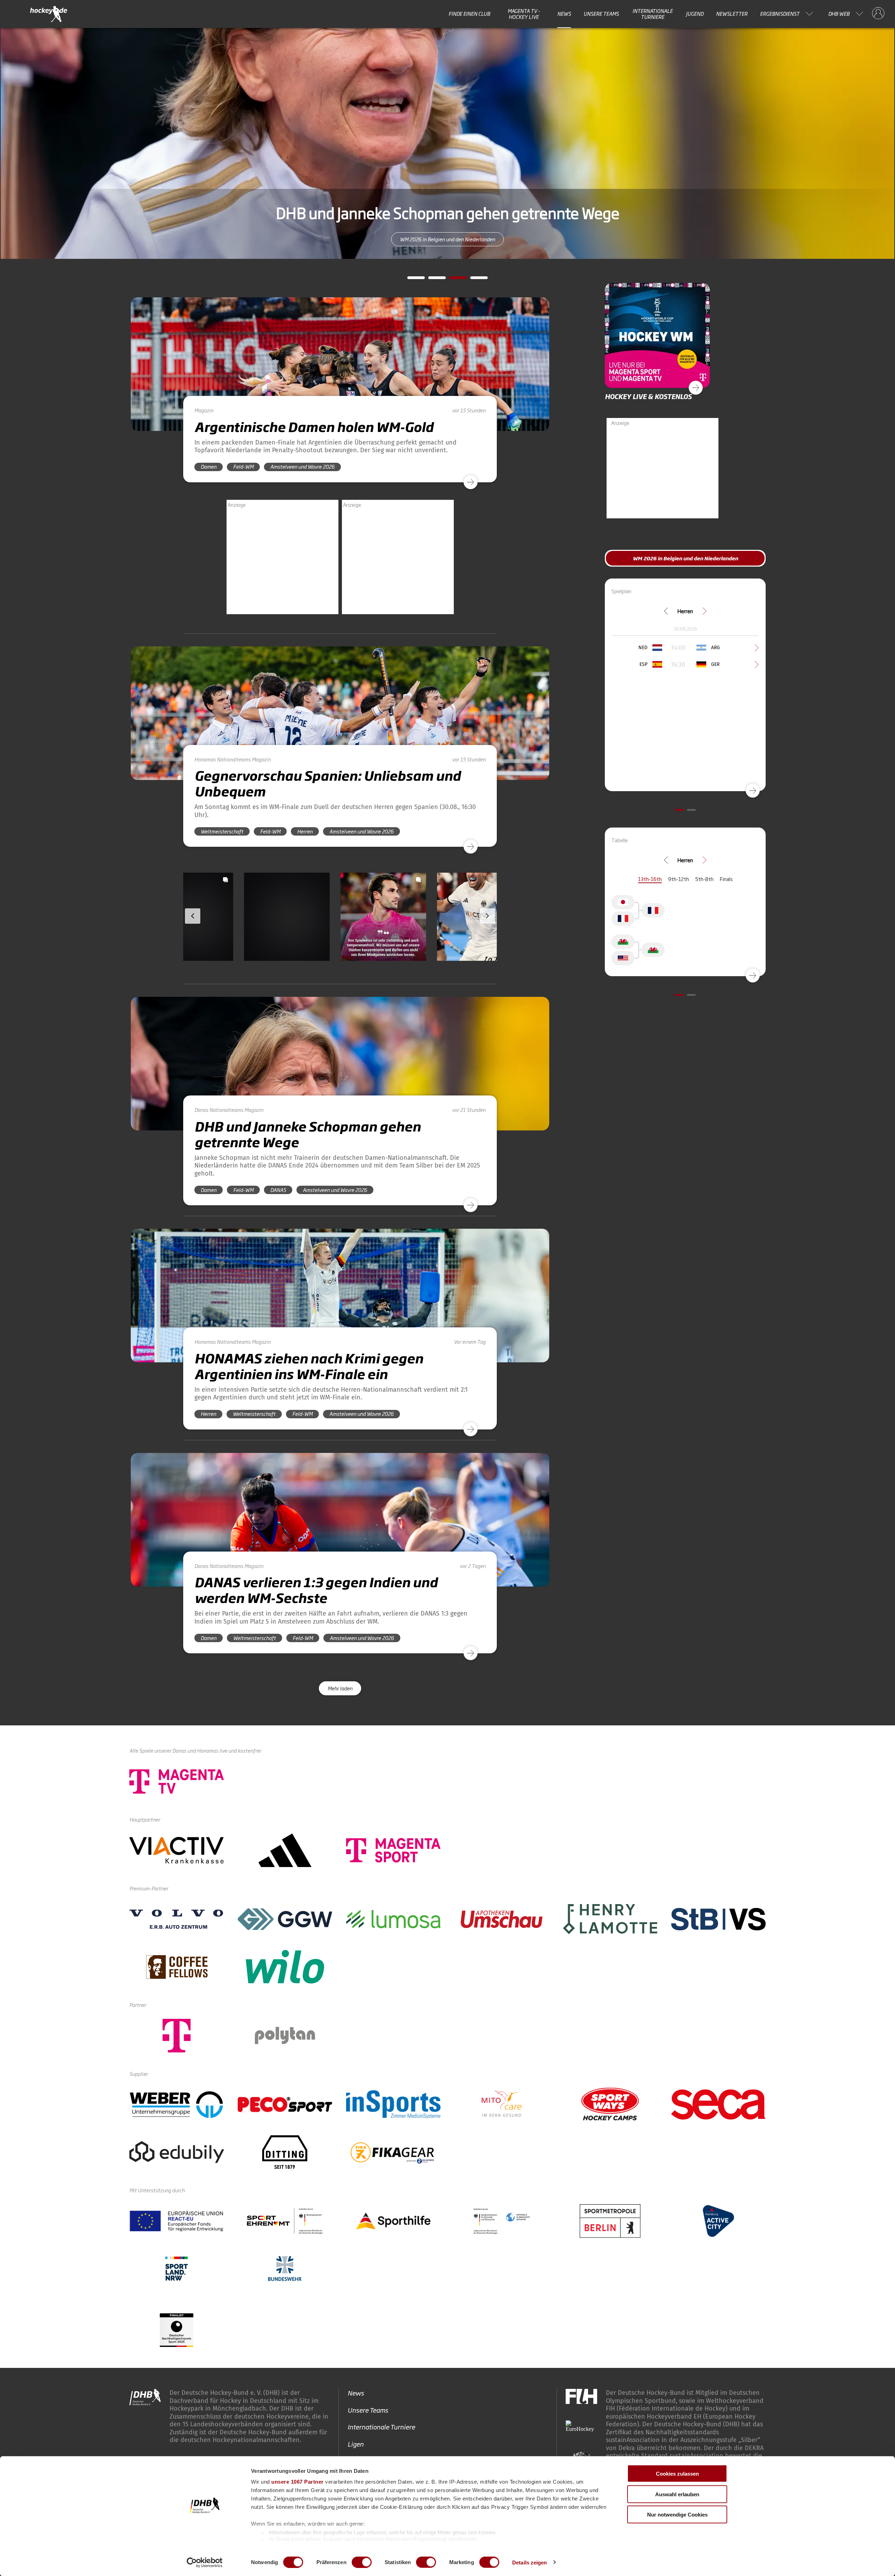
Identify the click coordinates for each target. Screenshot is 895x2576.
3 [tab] (453, 280)
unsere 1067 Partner (298, 2482)
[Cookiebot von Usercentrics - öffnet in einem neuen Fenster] (205, 2562)
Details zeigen (529, 2562)
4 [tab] (474, 280)
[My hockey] (878, 14)
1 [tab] (411, 280)
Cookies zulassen (677, 2474)
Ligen (356, 2444)
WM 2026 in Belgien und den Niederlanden (447, 239)
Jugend (695, 14)
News (564, 14)
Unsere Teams (601, 14)
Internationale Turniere (653, 14)
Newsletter (732, 14)
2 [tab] (432, 280)
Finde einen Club (469, 14)
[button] (228, 937)
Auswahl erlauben (677, 2494)
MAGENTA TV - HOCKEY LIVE (524, 14)
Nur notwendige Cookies (677, 2515)
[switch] (362, 2562)
